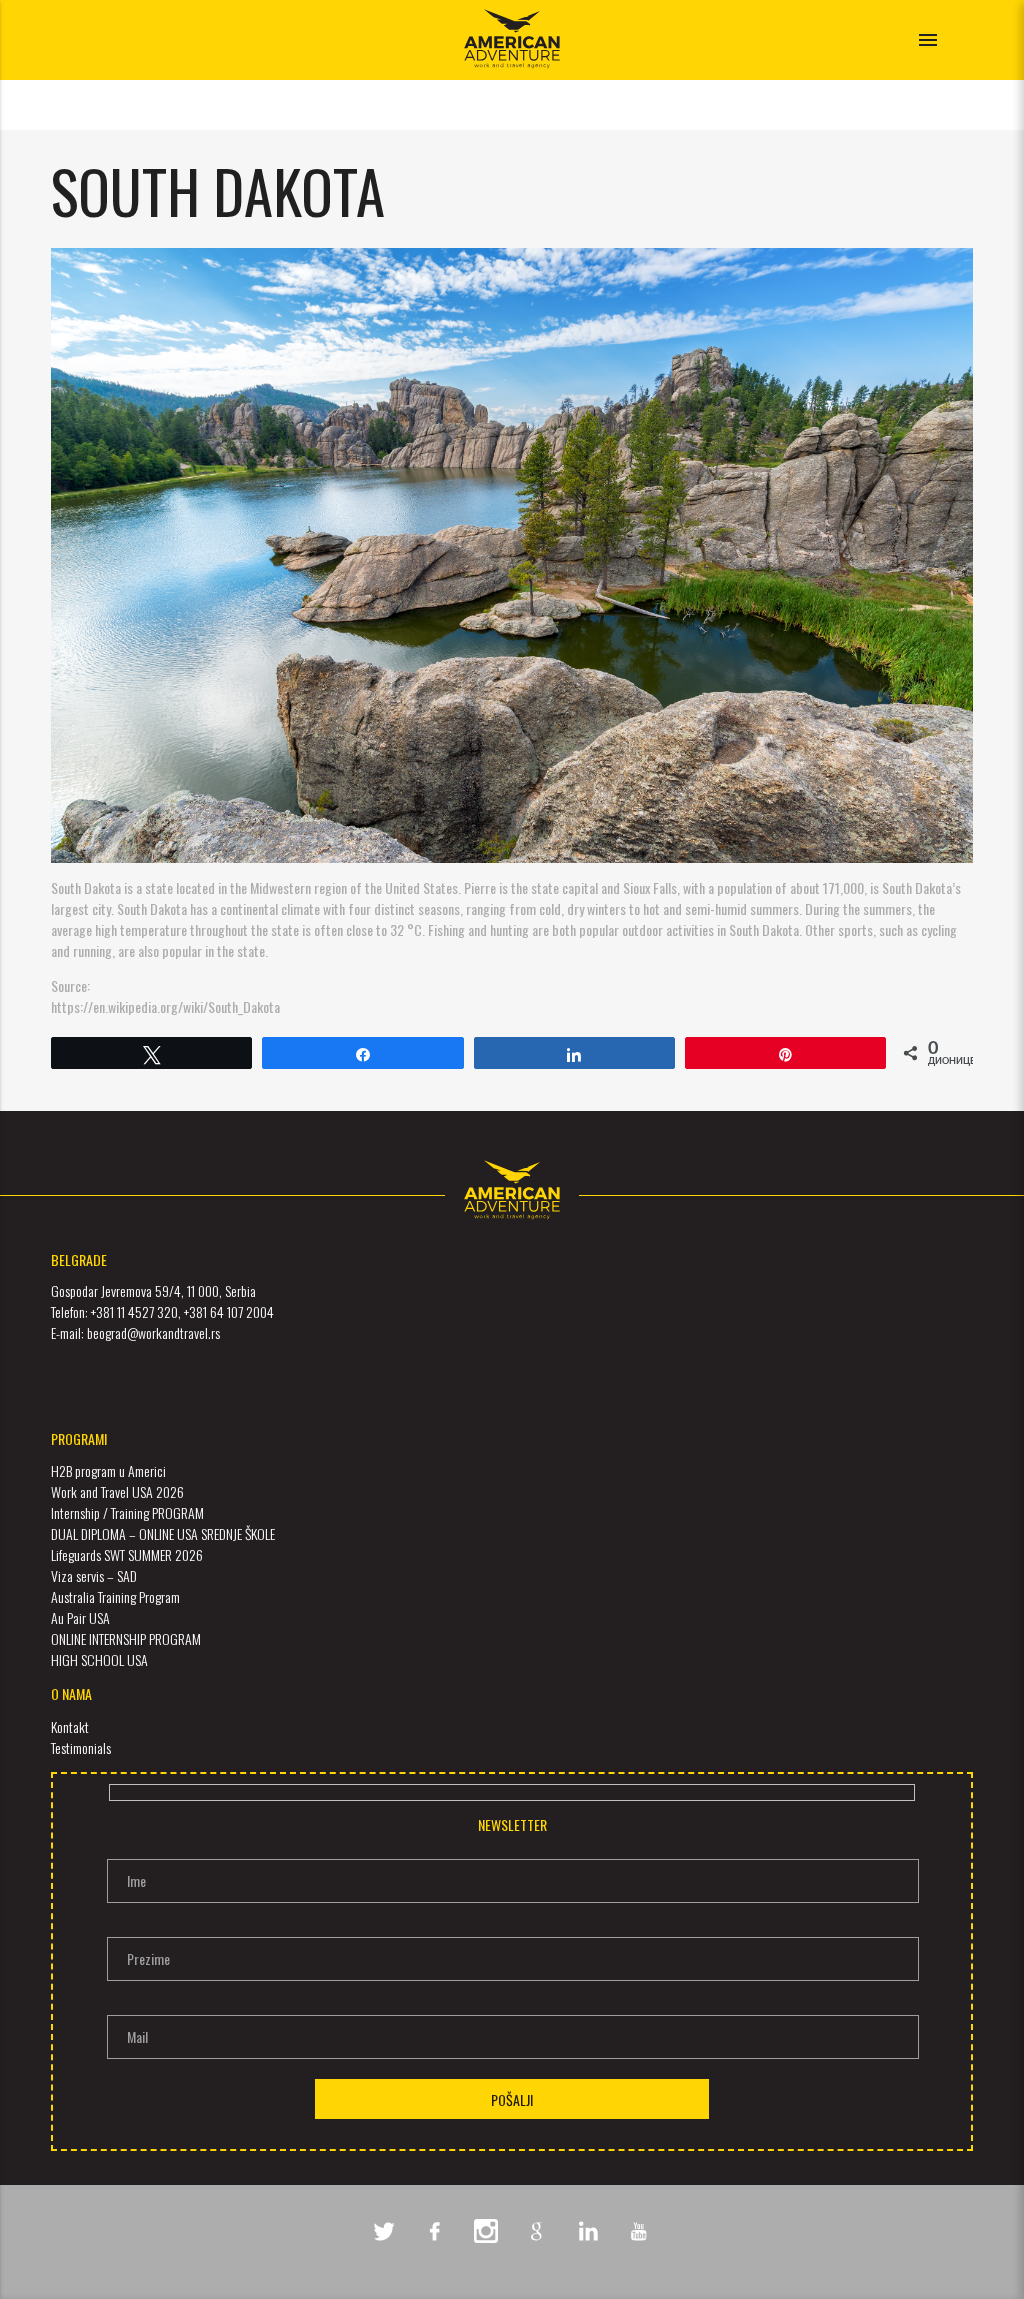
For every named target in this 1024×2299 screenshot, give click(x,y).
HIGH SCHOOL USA (99, 1659)
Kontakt (70, 1726)
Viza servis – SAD (94, 1575)
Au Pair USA (80, 1617)
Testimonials (81, 1747)
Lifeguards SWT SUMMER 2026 (127, 1554)
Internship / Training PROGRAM (127, 1512)
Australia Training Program (115, 1596)
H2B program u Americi (108, 1470)
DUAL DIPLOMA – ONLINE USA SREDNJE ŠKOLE (163, 1533)
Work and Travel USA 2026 (117, 1491)
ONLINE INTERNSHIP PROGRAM (126, 1638)
